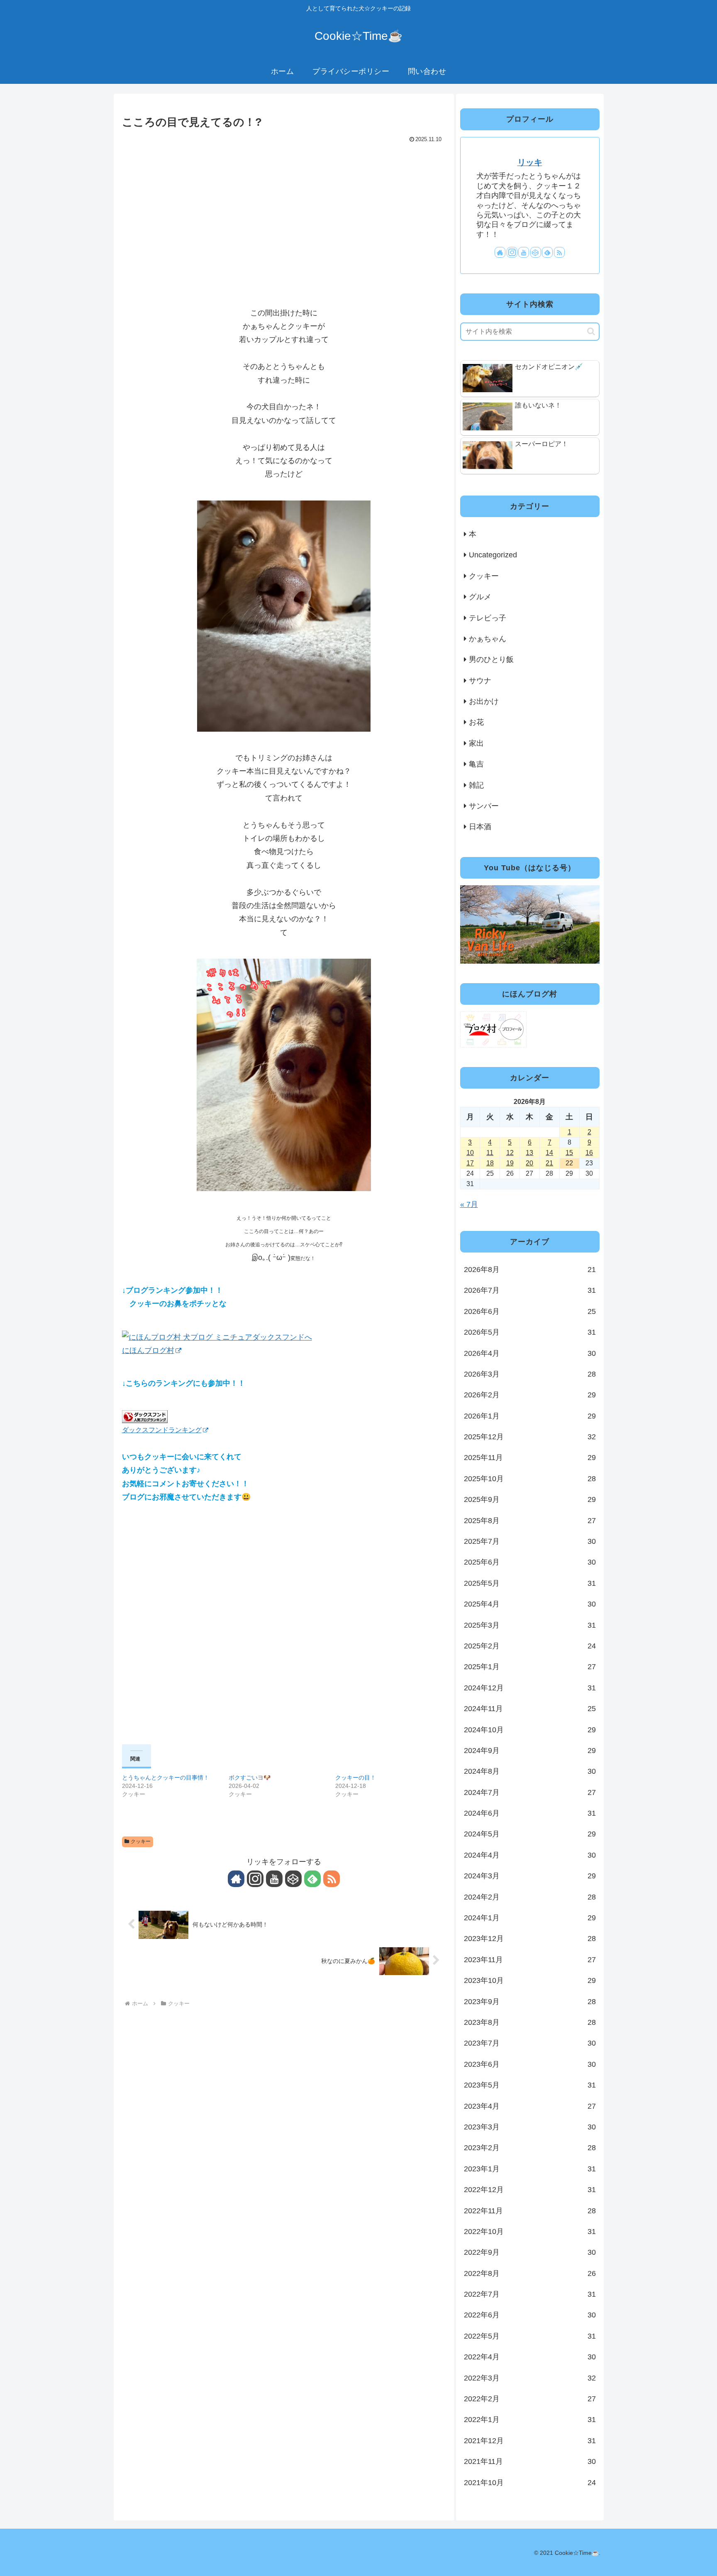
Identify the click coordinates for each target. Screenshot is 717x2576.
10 (470, 1153)
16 (589, 1153)
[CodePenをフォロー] (293, 1879)
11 (490, 1153)
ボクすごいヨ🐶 (250, 1778)
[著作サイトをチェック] (236, 1879)
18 (490, 1163)
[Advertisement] (284, 208)
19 (510, 1163)
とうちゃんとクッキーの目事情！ (166, 1778)
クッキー (141, 1841)
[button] (591, 331)
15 (569, 1153)
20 (529, 1163)
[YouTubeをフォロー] (274, 1879)
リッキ (530, 162)
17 (470, 1163)
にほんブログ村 (148, 1350)
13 (529, 1153)
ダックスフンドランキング (162, 1430)
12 (510, 1153)
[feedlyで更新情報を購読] (312, 1879)
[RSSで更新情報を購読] (332, 1879)
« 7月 (469, 1204)
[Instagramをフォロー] (255, 1879)
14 (549, 1153)
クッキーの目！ (356, 1778)
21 (549, 1163)
